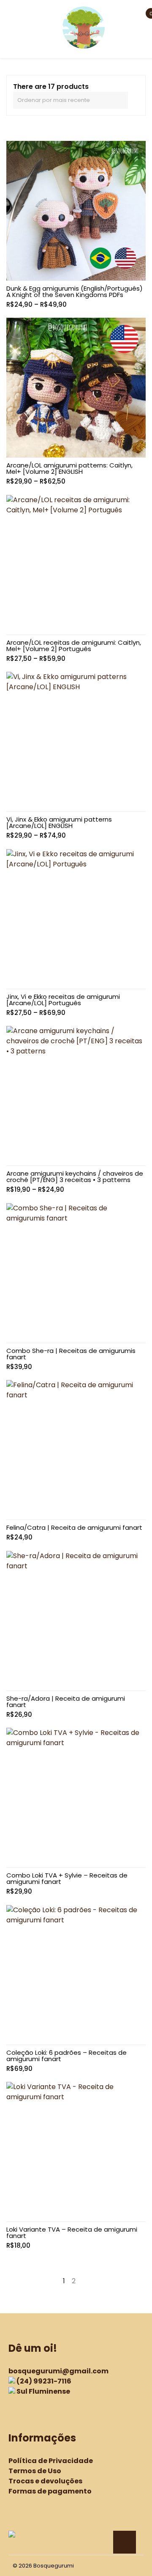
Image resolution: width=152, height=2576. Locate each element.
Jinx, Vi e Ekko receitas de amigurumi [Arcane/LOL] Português (63, 1000)
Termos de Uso (35, 2471)
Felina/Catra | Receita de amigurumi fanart (74, 1527)
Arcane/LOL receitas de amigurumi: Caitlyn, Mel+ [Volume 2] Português (74, 646)
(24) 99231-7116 (44, 2381)
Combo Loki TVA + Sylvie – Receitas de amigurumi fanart (67, 1878)
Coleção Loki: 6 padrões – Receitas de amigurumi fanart (66, 2056)
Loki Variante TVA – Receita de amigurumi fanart (72, 2232)
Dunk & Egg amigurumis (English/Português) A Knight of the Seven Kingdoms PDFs (75, 291)
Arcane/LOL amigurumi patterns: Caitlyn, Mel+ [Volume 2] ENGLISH (69, 468)
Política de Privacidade (51, 2461)
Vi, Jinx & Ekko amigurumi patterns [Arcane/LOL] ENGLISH (59, 822)
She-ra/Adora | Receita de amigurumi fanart (66, 1702)
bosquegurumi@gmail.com (58, 2371)
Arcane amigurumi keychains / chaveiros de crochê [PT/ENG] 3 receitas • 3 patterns (75, 1177)
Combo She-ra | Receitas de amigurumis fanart (71, 1354)
